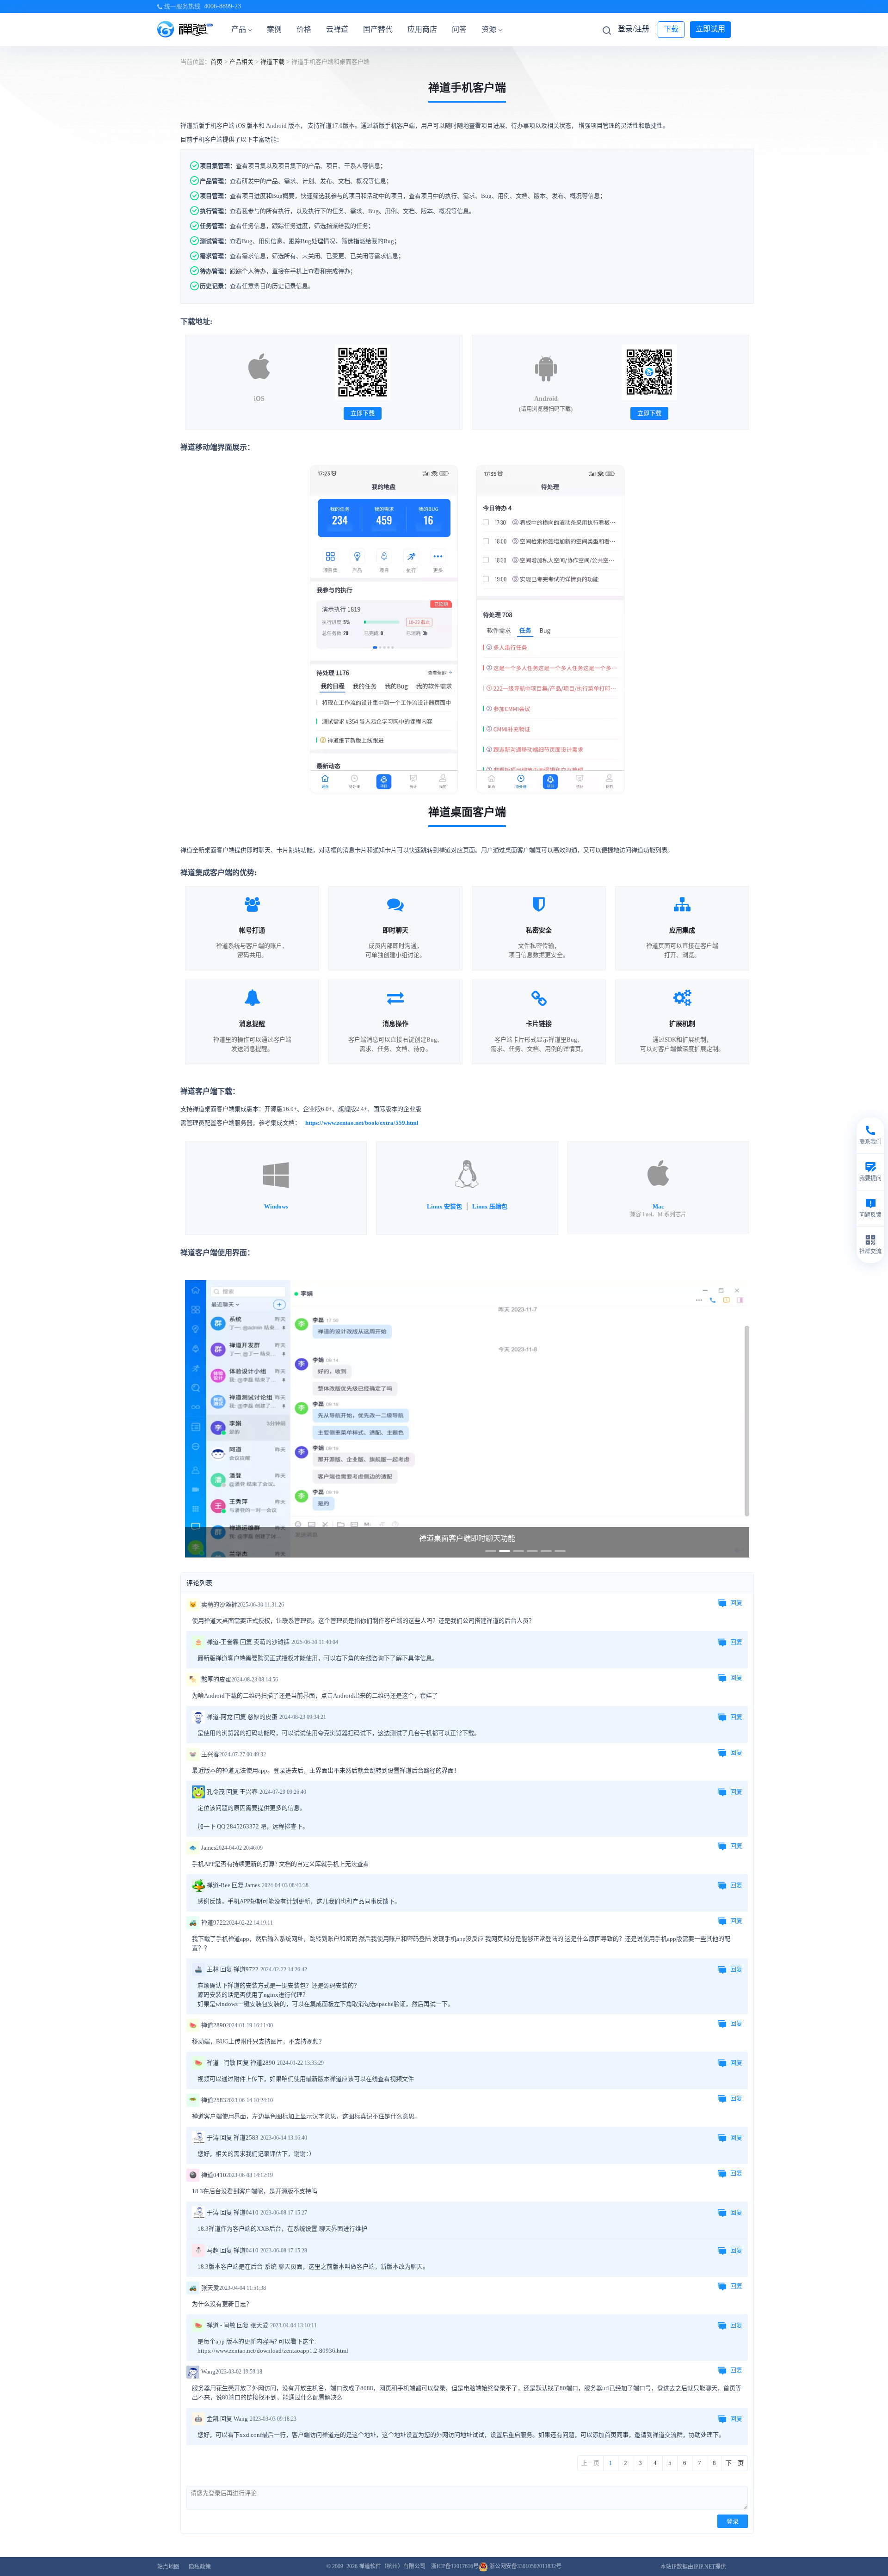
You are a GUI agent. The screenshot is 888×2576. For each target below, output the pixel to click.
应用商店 (422, 29)
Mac (658, 1206)
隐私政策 (200, 2567)
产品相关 (241, 62)
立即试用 (710, 29)
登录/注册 (634, 29)
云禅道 (337, 29)
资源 (489, 29)
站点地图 (168, 2567)
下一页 (735, 2463)
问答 (459, 29)
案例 (274, 29)
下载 (671, 29)
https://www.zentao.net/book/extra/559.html (362, 1123)
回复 (736, 1603)
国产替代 (378, 29)
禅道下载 (272, 62)
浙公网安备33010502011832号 (525, 2566)
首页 (216, 62)
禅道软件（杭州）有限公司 (392, 2566)
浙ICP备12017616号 (455, 2566)
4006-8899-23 (222, 6)
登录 (733, 2521)
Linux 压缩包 (490, 1206)
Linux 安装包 (444, 1206)
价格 (304, 29)
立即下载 (363, 413)
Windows (276, 1206)
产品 (239, 29)
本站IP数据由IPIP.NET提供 (693, 2567)
